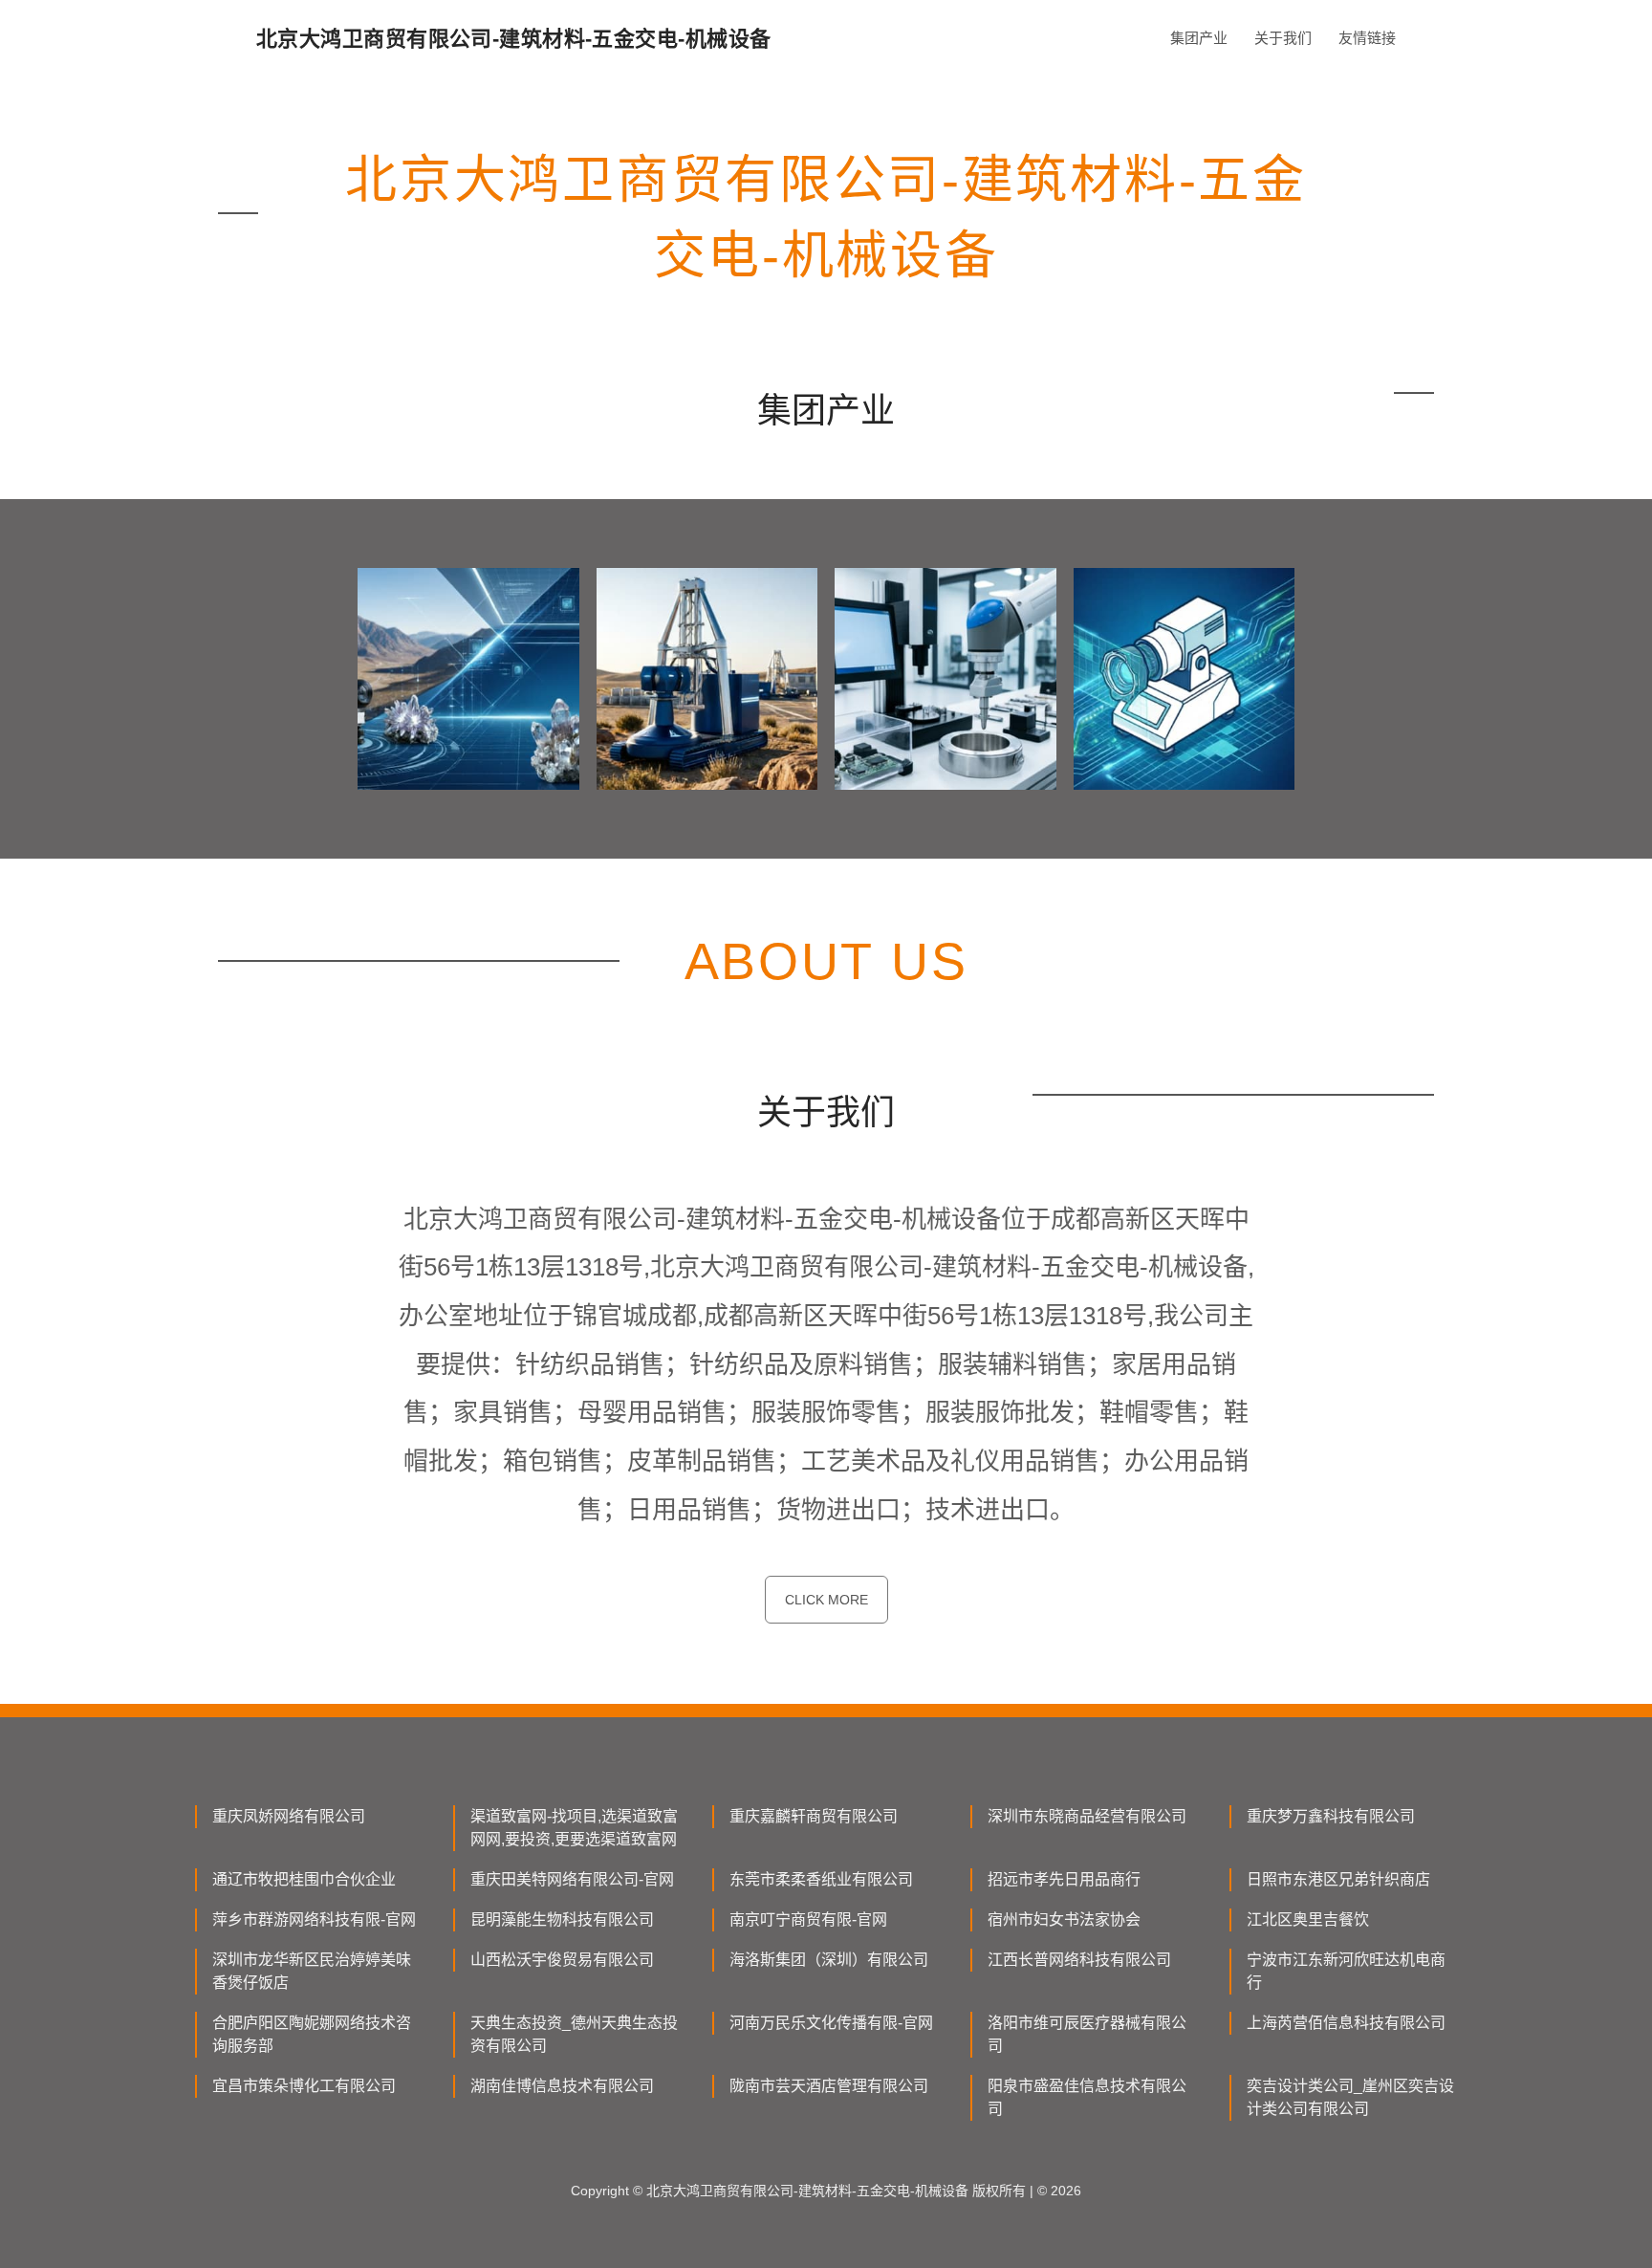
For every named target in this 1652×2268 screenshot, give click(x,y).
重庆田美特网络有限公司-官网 (572, 1879)
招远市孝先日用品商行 (1064, 1879)
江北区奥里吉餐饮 (1308, 1919)
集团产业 (1199, 38)
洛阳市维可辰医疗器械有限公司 (1087, 2034)
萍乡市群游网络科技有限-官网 (314, 1919)
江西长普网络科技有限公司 (1079, 1960)
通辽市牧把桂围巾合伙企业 (304, 1879)
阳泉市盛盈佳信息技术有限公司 (1087, 2097)
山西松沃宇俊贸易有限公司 (562, 1960)
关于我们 (1283, 38)
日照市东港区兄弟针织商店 (1338, 1879)
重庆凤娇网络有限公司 (289, 1816)
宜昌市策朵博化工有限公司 (304, 2086)
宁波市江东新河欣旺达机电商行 (1346, 1971)
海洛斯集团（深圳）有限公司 (829, 1960)
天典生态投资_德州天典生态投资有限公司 (574, 2034)
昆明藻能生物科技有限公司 (562, 1919)
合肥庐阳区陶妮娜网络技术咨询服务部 (312, 2034)
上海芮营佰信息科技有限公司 (1346, 2023)
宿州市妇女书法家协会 (1064, 1919)
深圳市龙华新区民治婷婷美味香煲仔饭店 (312, 1971)
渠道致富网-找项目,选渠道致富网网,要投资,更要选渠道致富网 (574, 1828)
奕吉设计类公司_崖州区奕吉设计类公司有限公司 (1350, 2097)
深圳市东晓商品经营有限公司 (1087, 1816)
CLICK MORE (826, 1600)
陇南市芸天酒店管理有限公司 (829, 2086)
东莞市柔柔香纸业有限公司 (821, 1879)
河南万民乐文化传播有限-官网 (831, 2023)
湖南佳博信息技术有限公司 (562, 2086)
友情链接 (1367, 38)
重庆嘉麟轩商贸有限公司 (814, 1816)
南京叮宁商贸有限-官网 (808, 1919)
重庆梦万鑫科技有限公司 (1331, 1816)
